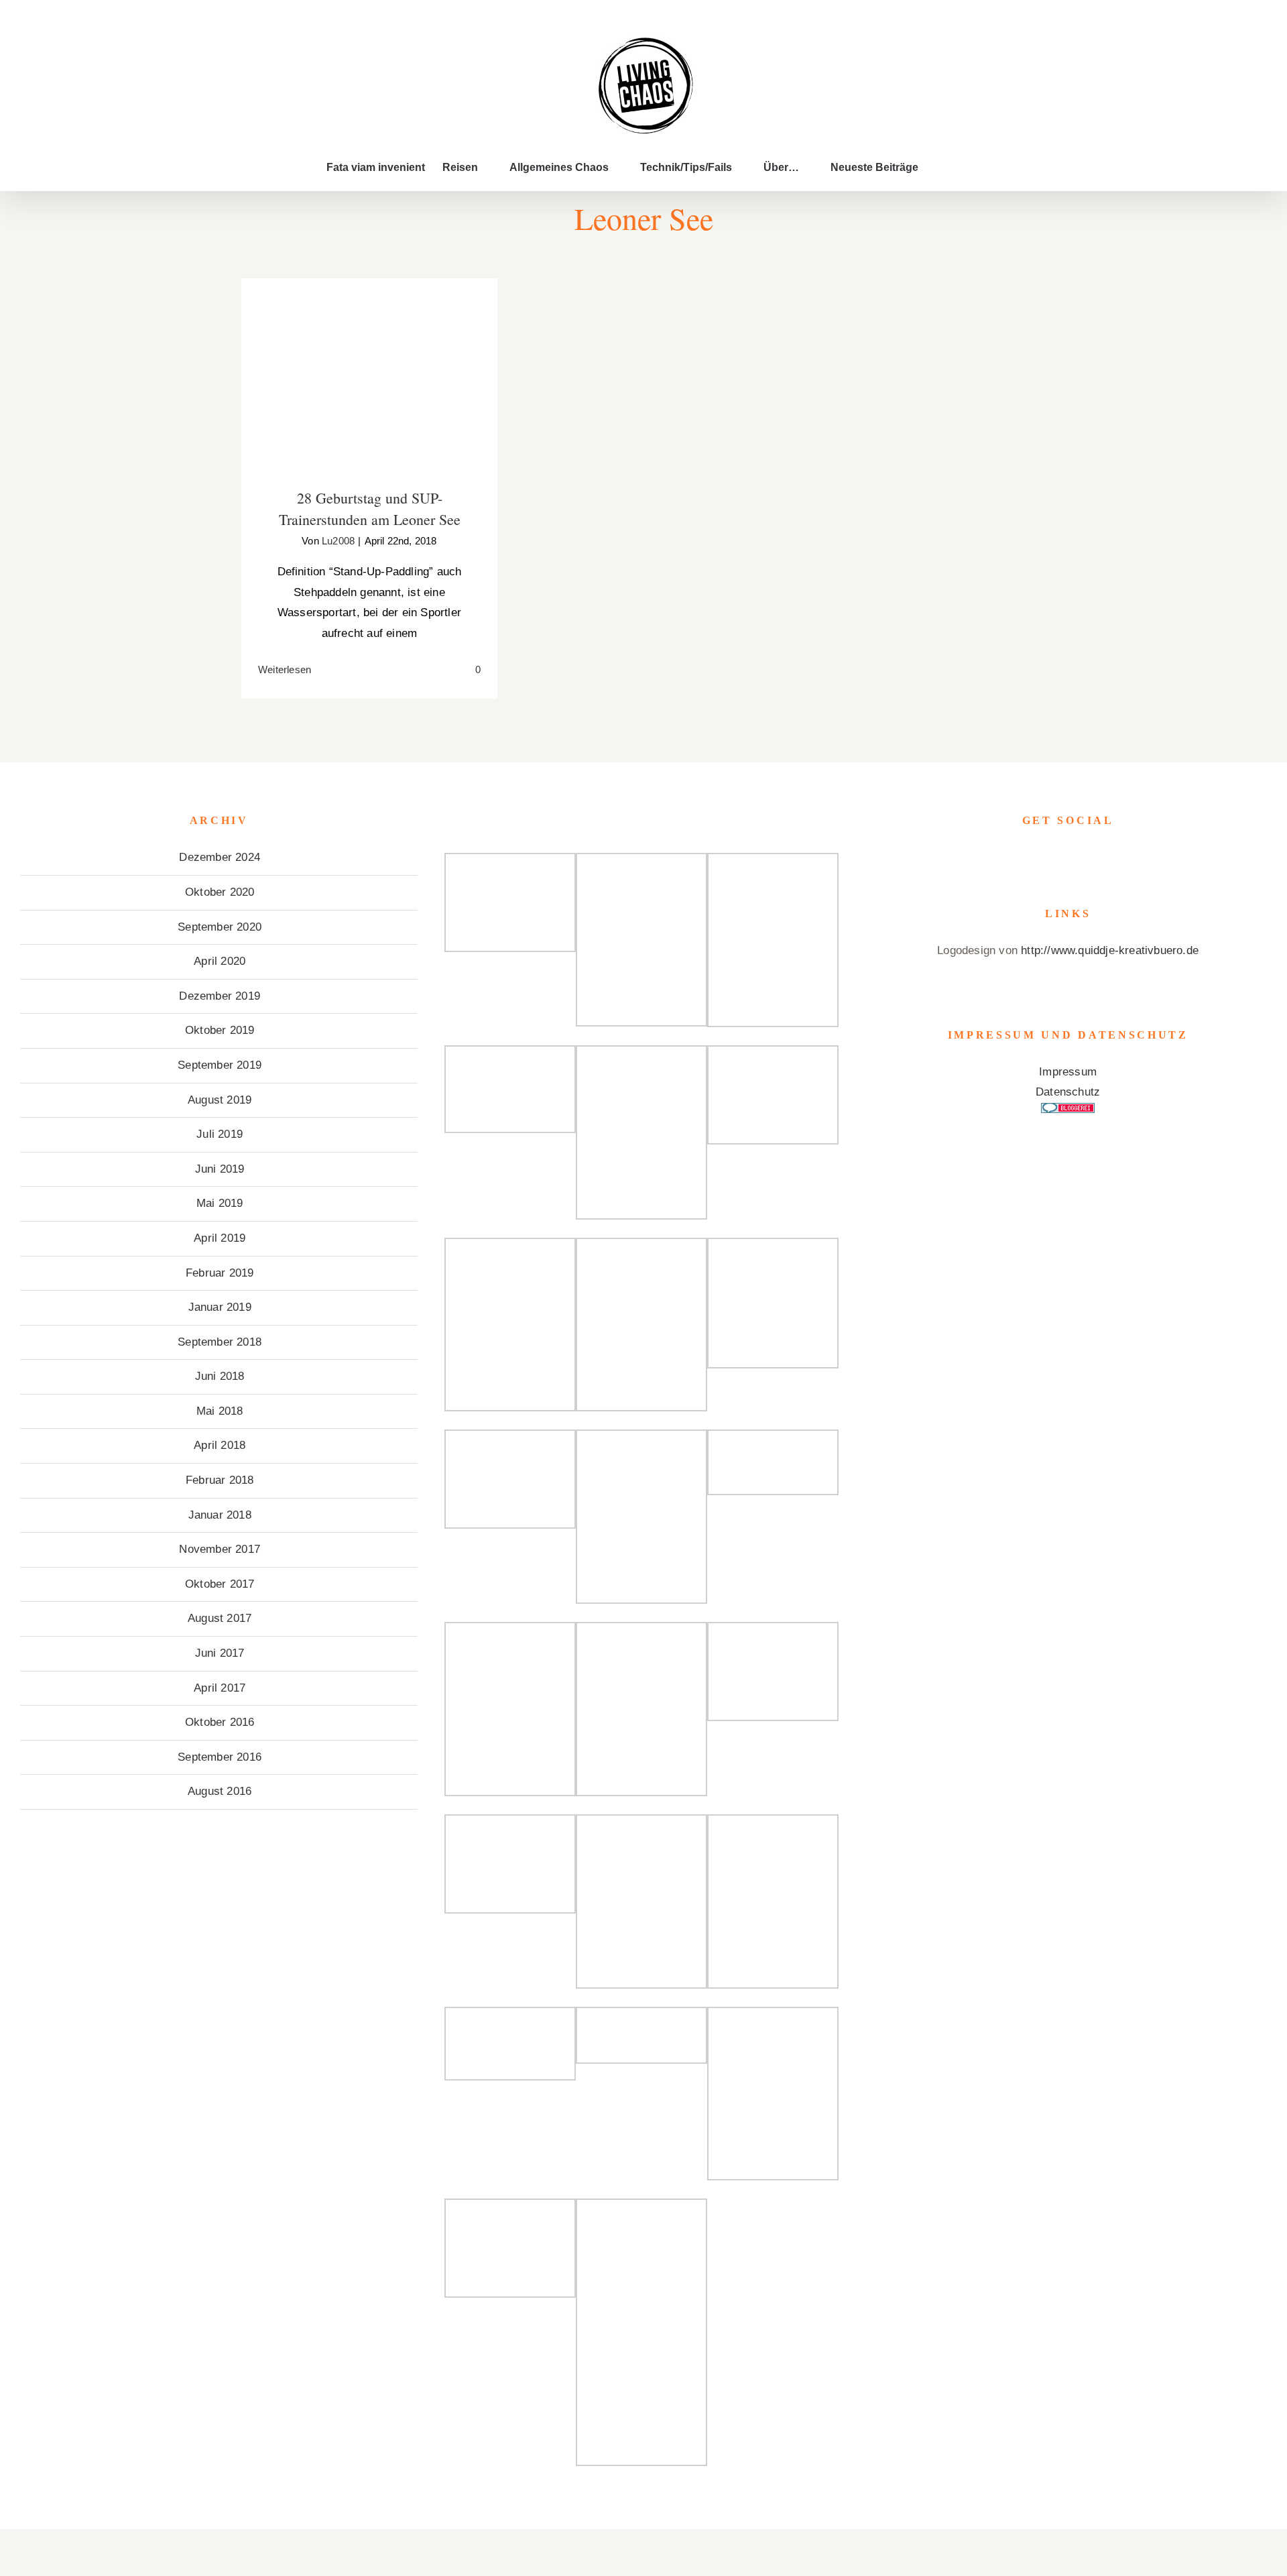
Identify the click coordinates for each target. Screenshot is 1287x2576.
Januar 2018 (220, 1515)
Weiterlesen (285, 669)
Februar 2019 (220, 1273)
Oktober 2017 (220, 1584)
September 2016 (220, 1757)
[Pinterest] (1087, 858)
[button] (940, 168)
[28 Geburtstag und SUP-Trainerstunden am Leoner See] (369, 374)
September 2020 (220, 927)
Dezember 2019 (220, 996)
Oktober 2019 (220, 1030)
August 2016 (220, 1791)
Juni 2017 (220, 1653)
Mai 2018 (220, 1411)
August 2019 (220, 1100)
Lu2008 (338, 541)
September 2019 (220, 1065)
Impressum (1068, 1072)
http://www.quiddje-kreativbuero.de (1110, 950)
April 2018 (220, 1445)
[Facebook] (1049, 858)
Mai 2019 (220, 1203)
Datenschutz (1068, 1092)
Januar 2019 (220, 1307)
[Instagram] (1068, 858)
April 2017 (220, 1688)
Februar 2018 (220, 1480)
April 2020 (220, 961)
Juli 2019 (220, 1134)
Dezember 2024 (220, 857)
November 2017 (220, 1549)
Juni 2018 (220, 1376)
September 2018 (220, 1342)
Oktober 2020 (220, 892)
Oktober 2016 (220, 1722)
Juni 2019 (220, 1169)
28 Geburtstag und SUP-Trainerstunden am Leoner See (370, 353)
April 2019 (220, 1238)
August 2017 (220, 1618)
